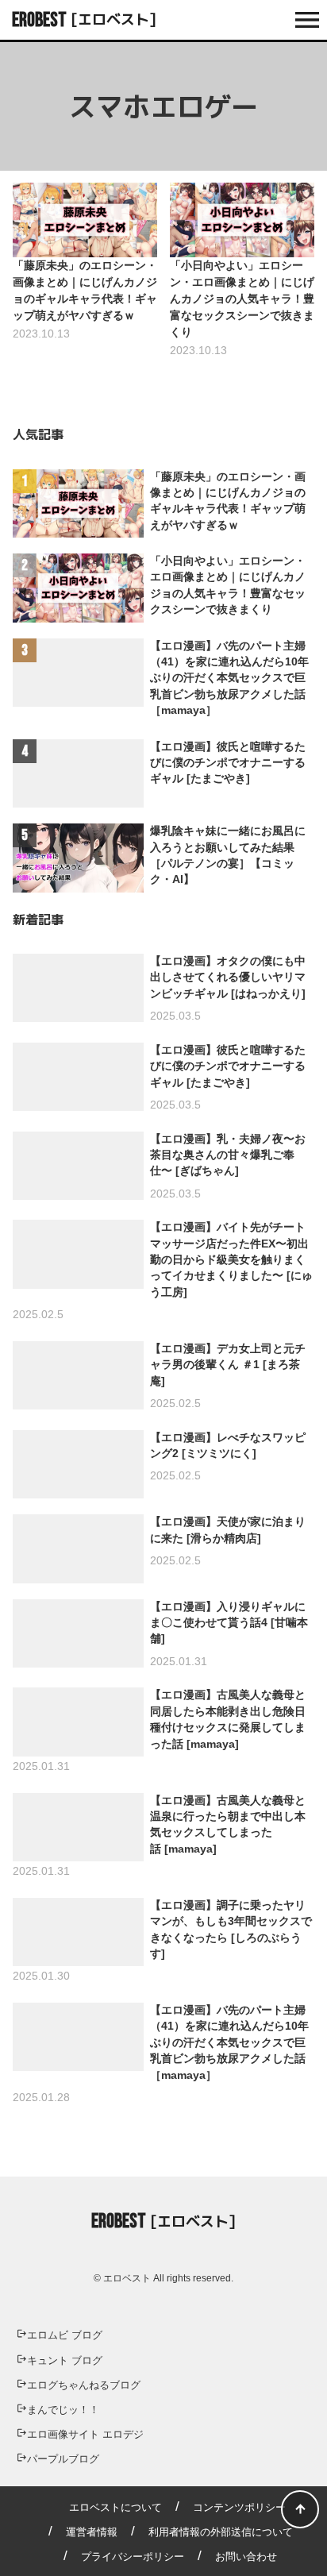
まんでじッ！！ (63, 2410)
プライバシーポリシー (133, 2557)
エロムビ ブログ (65, 2335)
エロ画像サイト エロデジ (85, 2434)
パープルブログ (63, 2459)
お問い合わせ (246, 2557)
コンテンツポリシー (239, 2507)
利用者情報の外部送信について (221, 2532)
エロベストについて (115, 2507)
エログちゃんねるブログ (84, 2385)
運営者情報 (92, 2532)
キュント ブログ (65, 2360)
